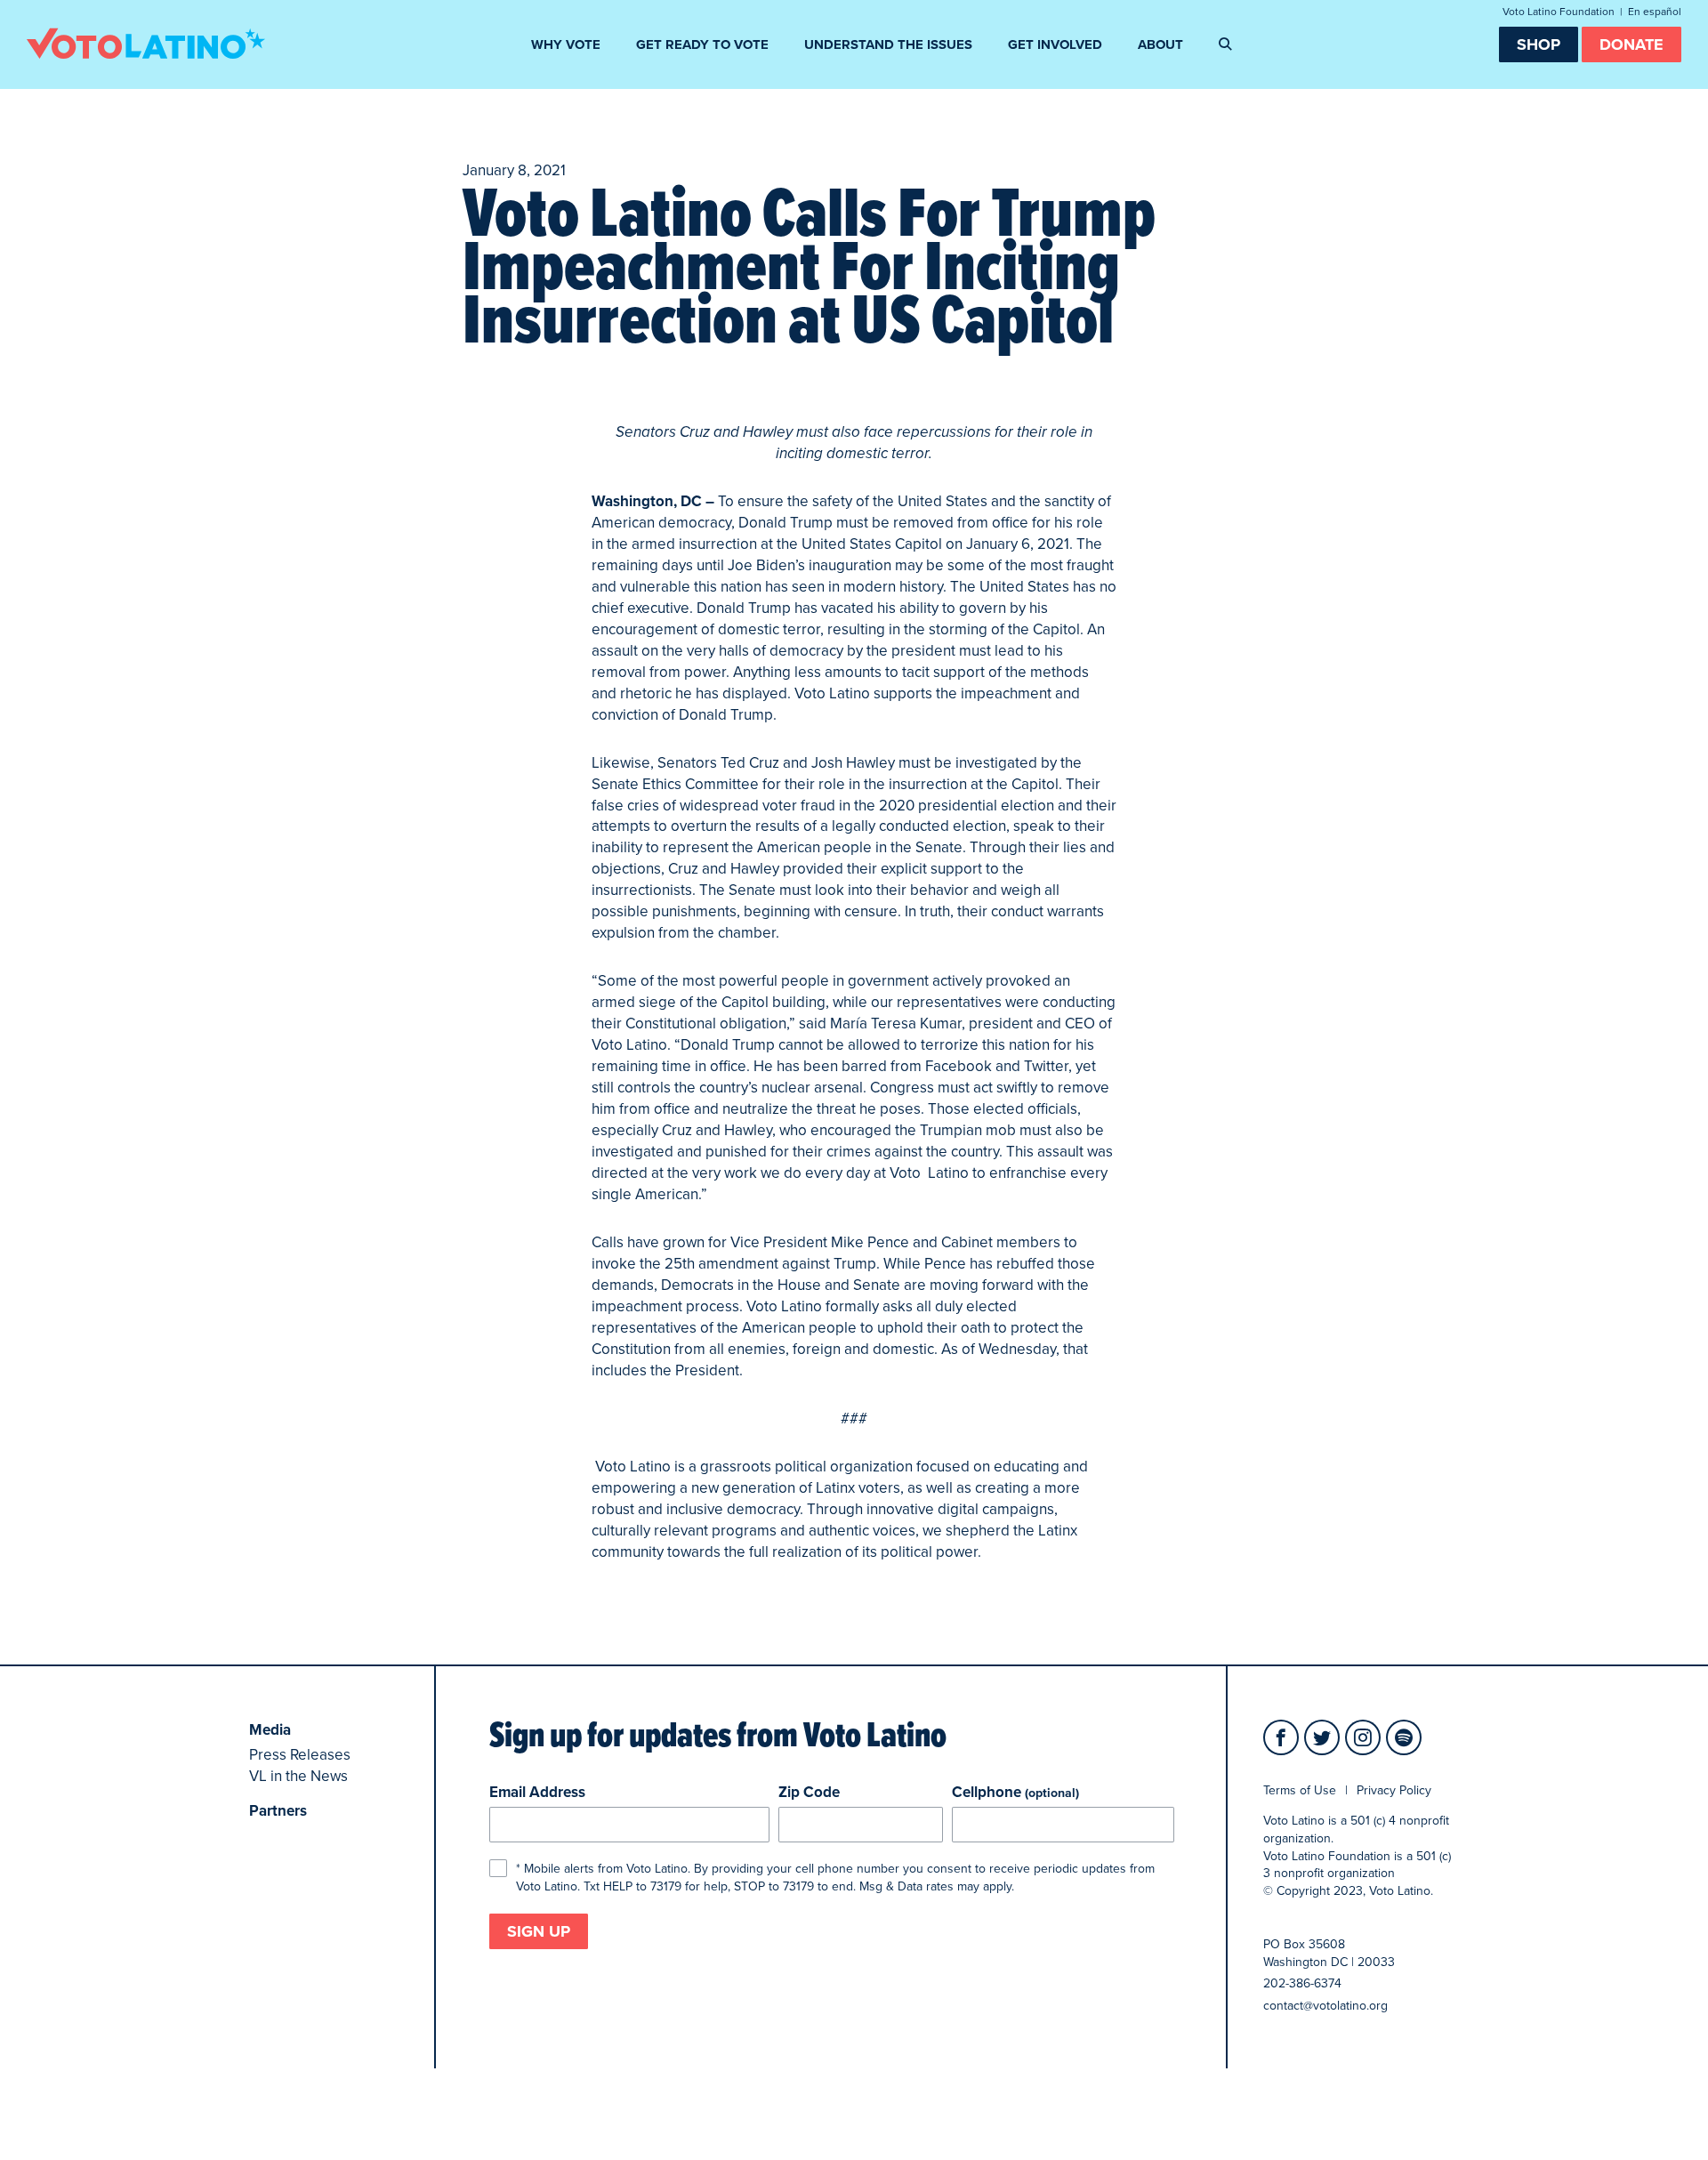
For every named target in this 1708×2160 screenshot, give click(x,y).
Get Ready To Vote (702, 44)
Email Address (537, 1792)
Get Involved (1055, 44)
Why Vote (566, 44)
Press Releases (300, 1755)
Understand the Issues (888, 44)
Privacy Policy (1394, 1790)
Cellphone (1015, 1792)
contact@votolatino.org (1325, 2006)
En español (1655, 12)
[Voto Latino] (145, 43)
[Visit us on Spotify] (1404, 1737)
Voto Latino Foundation (1559, 12)
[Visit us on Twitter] (1322, 1737)
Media (270, 1730)
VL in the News (298, 1776)
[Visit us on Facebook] (1281, 1737)
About (1160, 44)
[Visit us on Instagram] (1363, 1737)
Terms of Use (1300, 1790)
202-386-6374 (1302, 1983)
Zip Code (809, 1792)
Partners (278, 1811)
